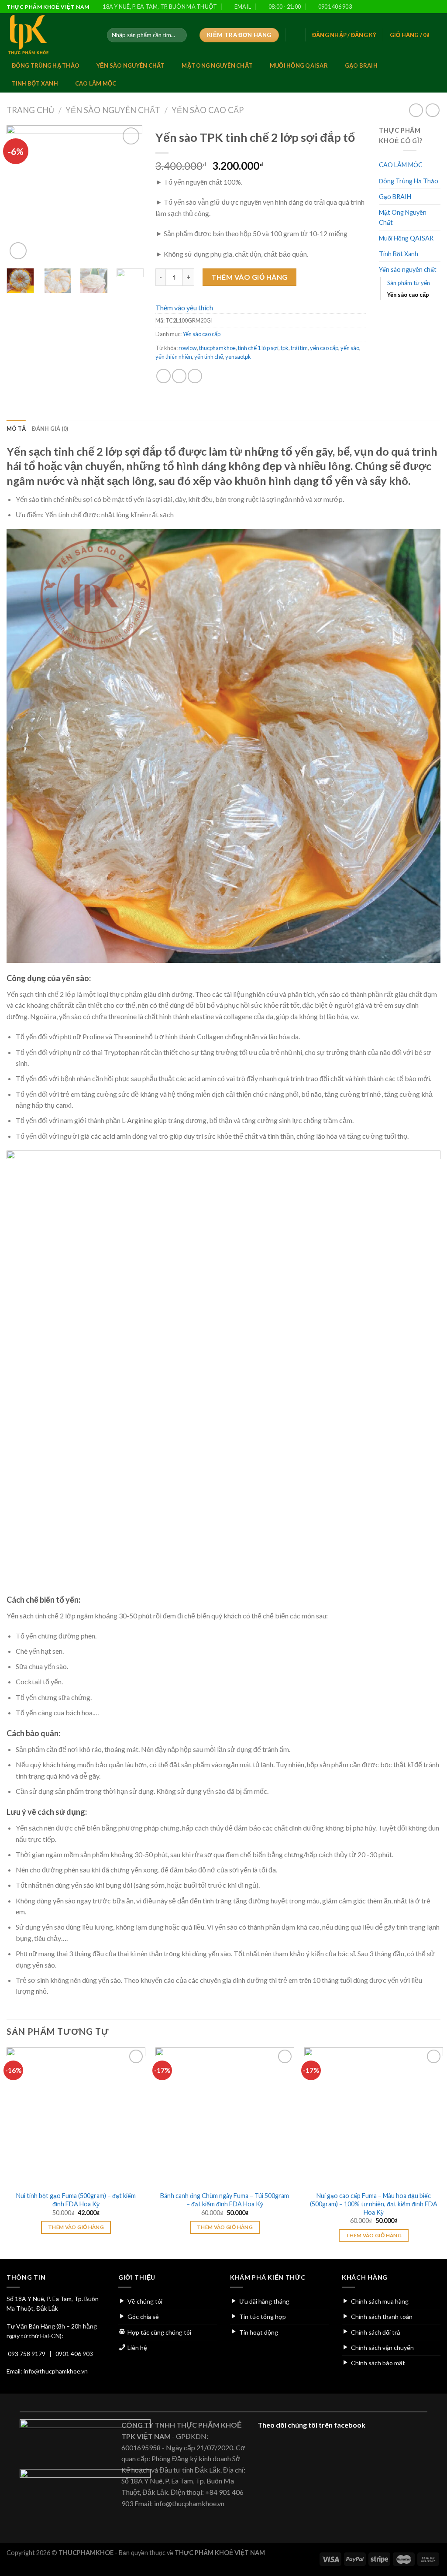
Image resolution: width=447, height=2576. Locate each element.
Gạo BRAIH (361, 65)
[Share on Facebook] (163, 376)
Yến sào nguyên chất (131, 65)
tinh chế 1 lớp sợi (258, 348)
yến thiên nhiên (174, 357)
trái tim (299, 348)
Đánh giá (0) (50, 429)
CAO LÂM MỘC (96, 83)
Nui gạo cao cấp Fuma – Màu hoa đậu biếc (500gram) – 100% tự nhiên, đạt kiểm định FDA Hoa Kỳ (374, 2204)
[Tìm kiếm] (179, 35)
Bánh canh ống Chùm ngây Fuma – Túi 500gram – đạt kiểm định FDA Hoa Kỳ (225, 2200)
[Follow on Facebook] (394, 7)
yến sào (350, 348)
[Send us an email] (419, 7)
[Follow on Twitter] (411, 7)
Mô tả (16, 429)
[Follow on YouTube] (436, 7)
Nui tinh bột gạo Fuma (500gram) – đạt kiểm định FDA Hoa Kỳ (76, 2200)
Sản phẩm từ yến (409, 283)
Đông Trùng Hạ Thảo (46, 65)
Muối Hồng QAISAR (299, 65)
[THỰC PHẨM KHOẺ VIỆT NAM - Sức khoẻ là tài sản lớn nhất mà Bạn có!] (50, 35)
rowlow (188, 348)
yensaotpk (238, 357)
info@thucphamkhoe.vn (56, 2371)
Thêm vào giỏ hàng (249, 277)
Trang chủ (30, 110)
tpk (285, 348)
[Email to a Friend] (195, 376)
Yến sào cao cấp (208, 110)
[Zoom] (18, 251)
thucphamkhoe (217, 348)
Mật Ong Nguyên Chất (217, 65)
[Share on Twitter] (179, 376)
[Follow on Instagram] (403, 7)
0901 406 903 (74, 2354)
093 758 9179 (27, 2354)
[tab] (16, 429)
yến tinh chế (209, 357)
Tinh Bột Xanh (35, 83)
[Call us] (428, 7)
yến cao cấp (324, 348)
